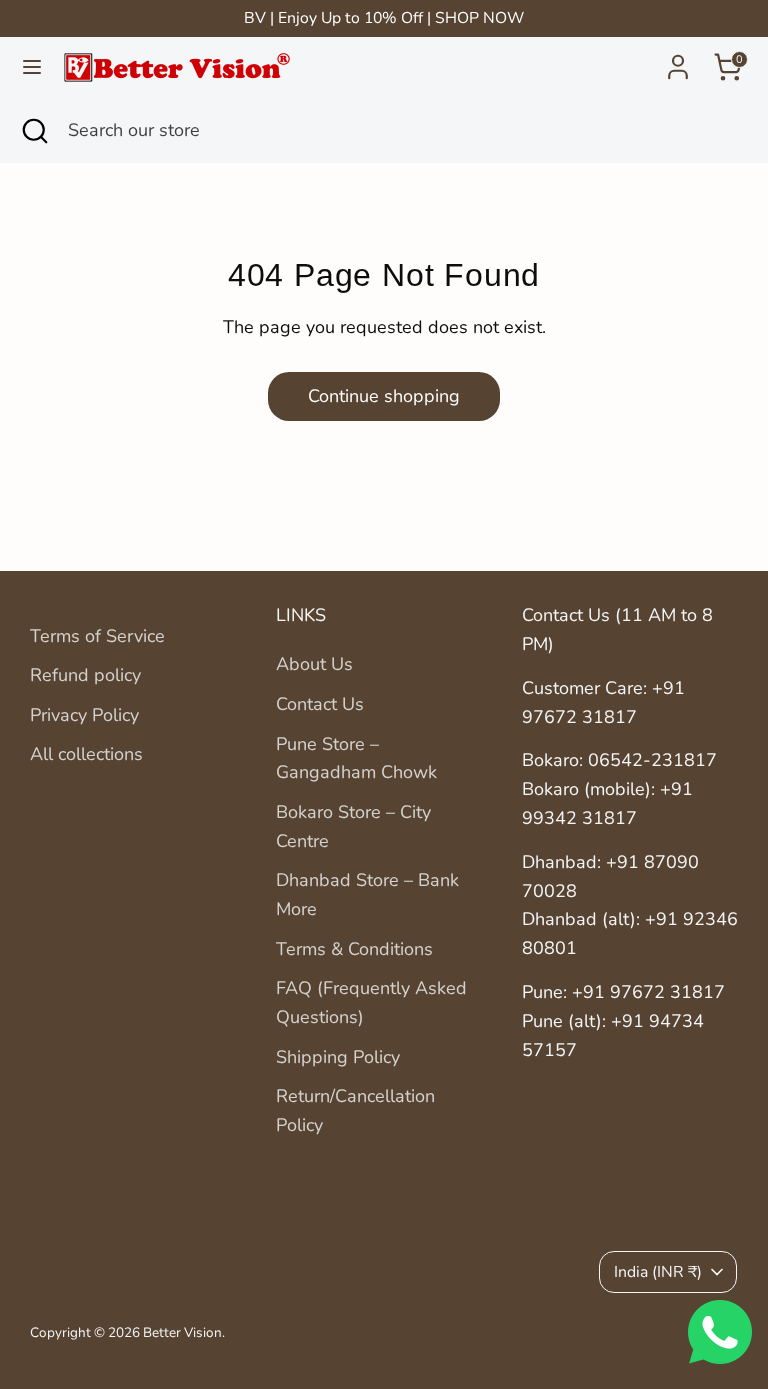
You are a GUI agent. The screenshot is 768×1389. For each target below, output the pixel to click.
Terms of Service (97, 636)
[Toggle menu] (32, 67)
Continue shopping (384, 396)
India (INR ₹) (658, 1272)
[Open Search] (34, 130)
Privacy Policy (84, 715)
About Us (314, 664)
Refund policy (85, 675)
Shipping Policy (338, 1057)
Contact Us (320, 704)
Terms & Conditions (354, 949)
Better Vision (182, 1332)
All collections (86, 754)
